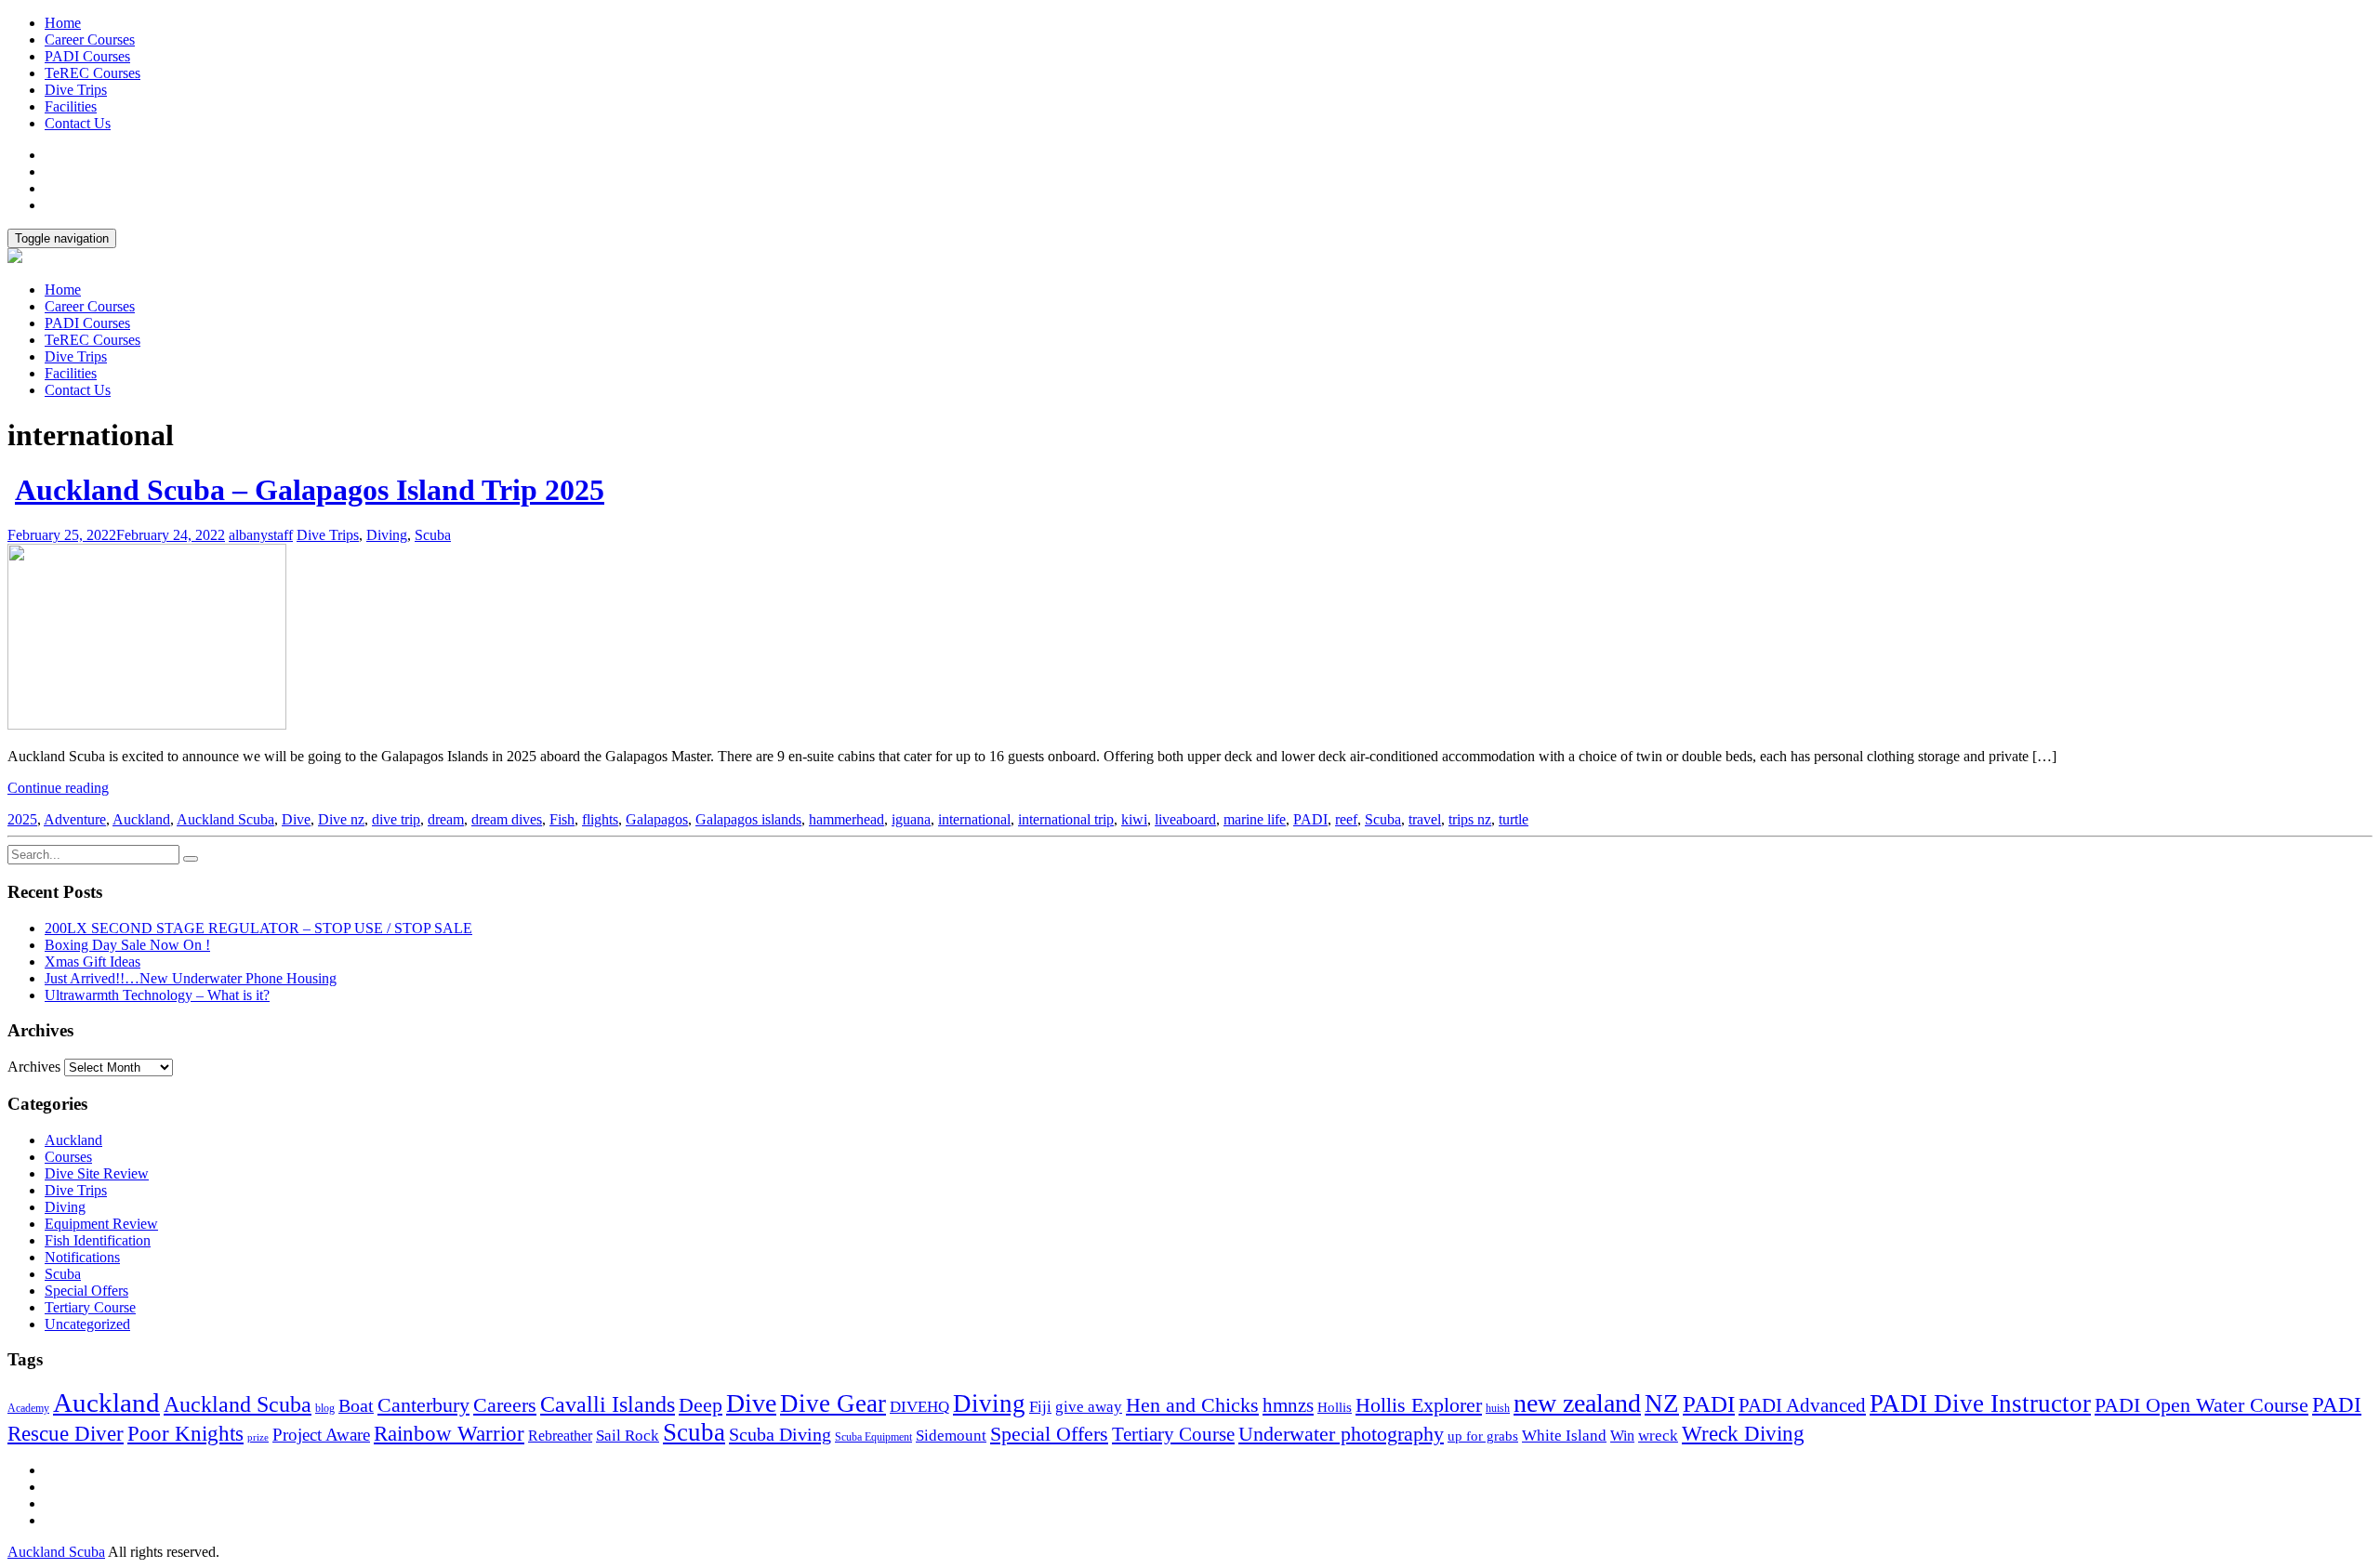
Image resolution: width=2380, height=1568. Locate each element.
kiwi (1134, 819)
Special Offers (86, 1291)
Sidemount (951, 1435)
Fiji (1040, 1407)
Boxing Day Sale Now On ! (127, 945)
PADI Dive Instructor (1980, 1403)
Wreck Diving (1743, 1433)
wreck (1658, 1436)
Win (1622, 1436)
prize (258, 1437)
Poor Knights (185, 1434)
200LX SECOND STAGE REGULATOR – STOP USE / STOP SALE (258, 928)
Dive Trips (76, 90)
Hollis (1335, 1407)
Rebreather (560, 1436)
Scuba (433, 535)
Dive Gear (833, 1403)
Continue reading (58, 788)
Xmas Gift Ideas (93, 962)
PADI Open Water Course (2201, 1405)
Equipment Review (101, 1224)
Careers (505, 1405)
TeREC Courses (93, 73)
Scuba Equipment (873, 1437)
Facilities (71, 106)
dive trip (396, 819)
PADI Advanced (1802, 1405)
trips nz (1470, 819)
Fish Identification (98, 1240)
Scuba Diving (780, 1434)
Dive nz (341, 819)
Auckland (141, 819)
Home (63, 23)
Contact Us (78, 123)
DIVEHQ (919, 1406)
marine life (1255, 819)
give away (1089, 1407)
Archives (34, 1067)
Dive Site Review (97, 1173)
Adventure (75, 819)
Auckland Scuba (225, 819)
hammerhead (846, 819)
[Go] (191, 859)
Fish (562, 819)
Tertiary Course (90, 1307)
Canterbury (423, 1405)
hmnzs (1288, 1405)
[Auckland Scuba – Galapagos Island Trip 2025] (147, 725)
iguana (911, 819)
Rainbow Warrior (449, 1434)
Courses (68, 1157)
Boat (356, 1405)
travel (1425, 819)
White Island (1564, 1435)
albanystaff (261, 535)
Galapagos (657, 819)
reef (1346, 819)
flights (600, 819)
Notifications (82, 1257)
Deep (701, 1405)
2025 (22, 819)
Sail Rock (628, 1436)
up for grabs (1483, 1436)
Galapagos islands (748, 819)
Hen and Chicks (1192, 1405)
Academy (28, 1408)
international (974, 819)
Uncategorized (87, 1324)
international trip (1066, 819)
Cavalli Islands (608, 1404)
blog (325, 1408)
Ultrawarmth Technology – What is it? (157, 995)
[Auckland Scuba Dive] (15, 258)
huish (1498, 1408)
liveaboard (1185, 819)
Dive (296, 819)
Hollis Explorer (1419, 1405)
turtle (1514, 819)
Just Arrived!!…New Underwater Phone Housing (191, 978)
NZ (1662, 1403)
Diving (387, 535)
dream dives (507, 819)
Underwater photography (1341, 1434)
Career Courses (90, 40)
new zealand (1577, 1403)
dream (446, 819)
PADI (1310, 819)
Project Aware (321, 1435)
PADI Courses (87, 56)
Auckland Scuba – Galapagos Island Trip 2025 (310, 490)
